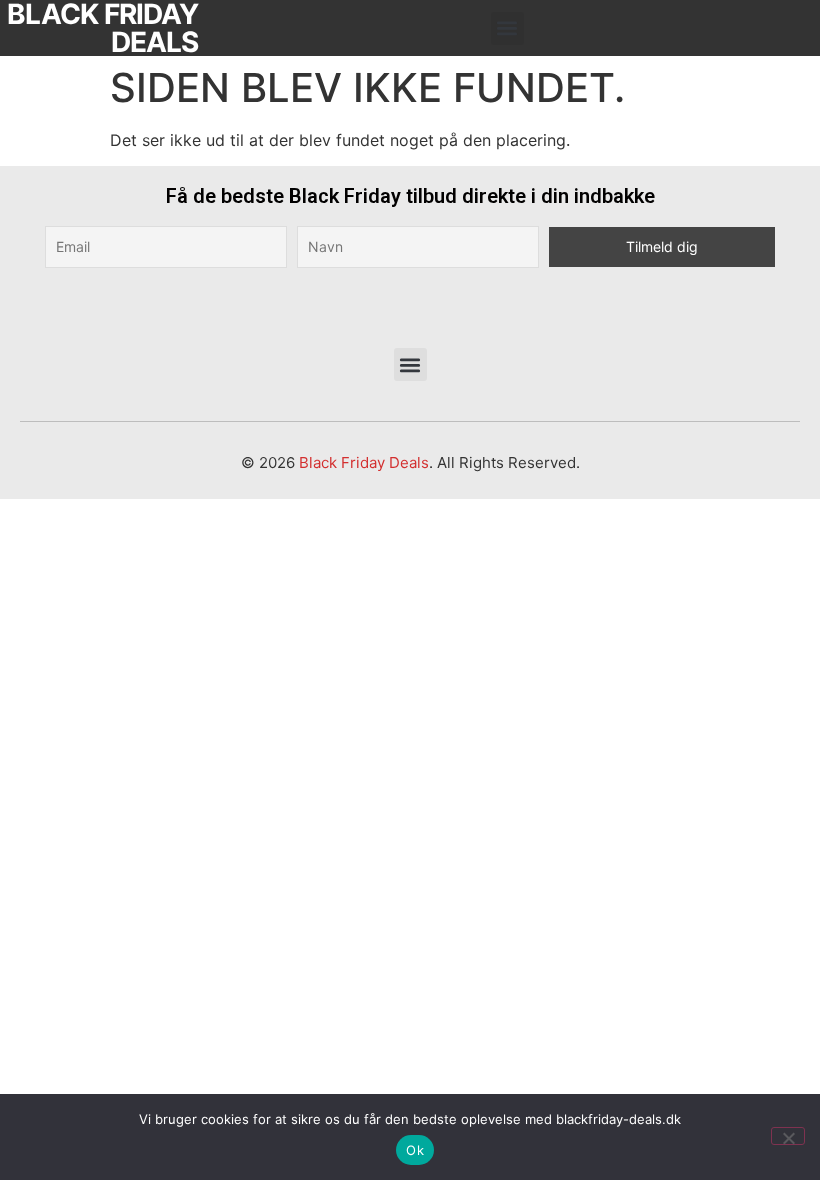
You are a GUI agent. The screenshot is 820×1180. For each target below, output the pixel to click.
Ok (415, 1150)
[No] (788, 1136)
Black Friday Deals (364, 462)
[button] (507, 28)
